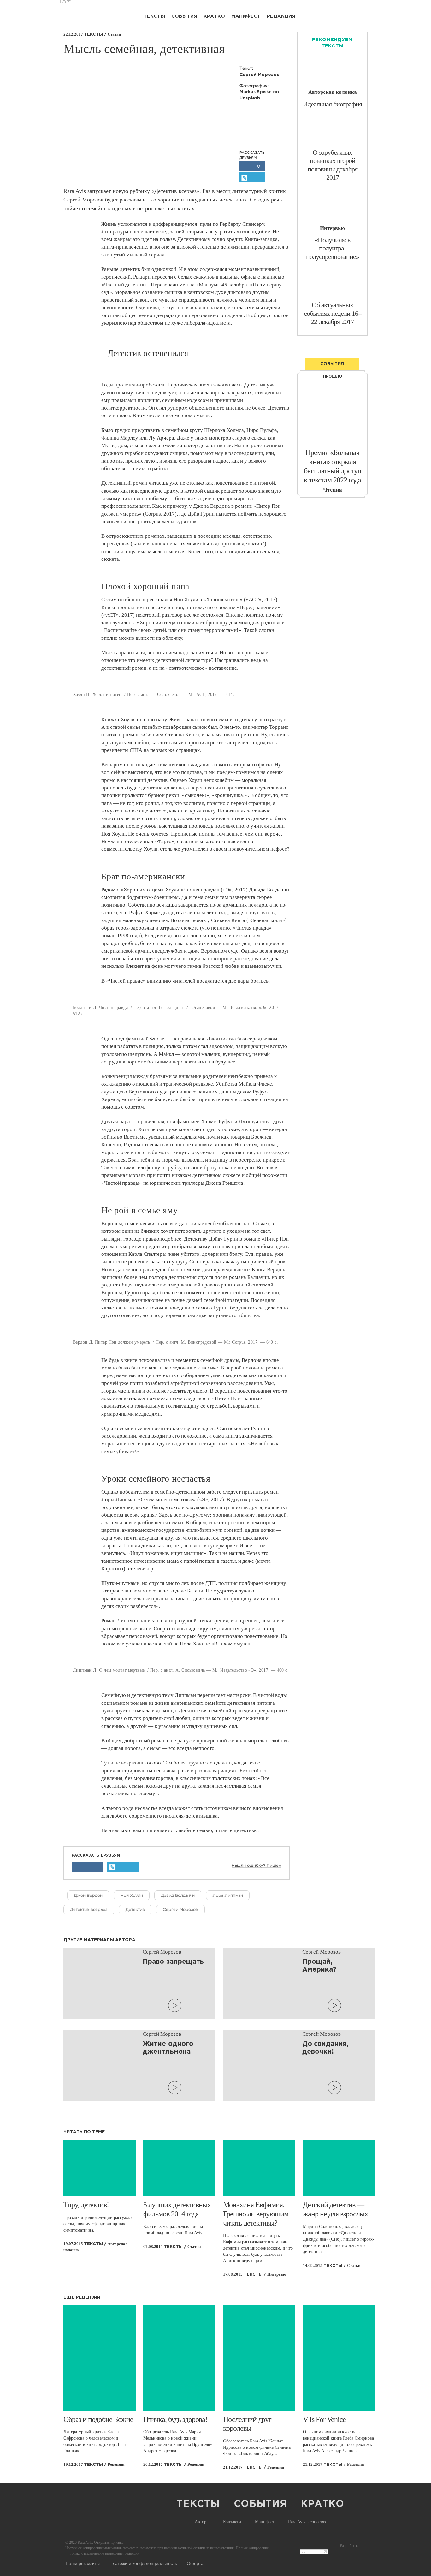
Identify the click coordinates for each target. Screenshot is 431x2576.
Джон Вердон (88, 1895)
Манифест (246, 16)
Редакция (281, 16)
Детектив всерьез (89, 1910)
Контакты (232, 2522)
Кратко (214, 16)
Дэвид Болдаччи (178, 1895)
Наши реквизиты (83, 2563)
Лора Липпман (228, 1895)
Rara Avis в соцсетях (307, 2522)
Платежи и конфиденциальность (143, 2563)
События (184, 16)
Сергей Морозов (180, 1910)
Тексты (154, 16)
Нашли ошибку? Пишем (257, 1866)
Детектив (135, 1910)
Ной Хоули (132, 1895)
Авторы (202, 2522)
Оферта (195, 2563)
